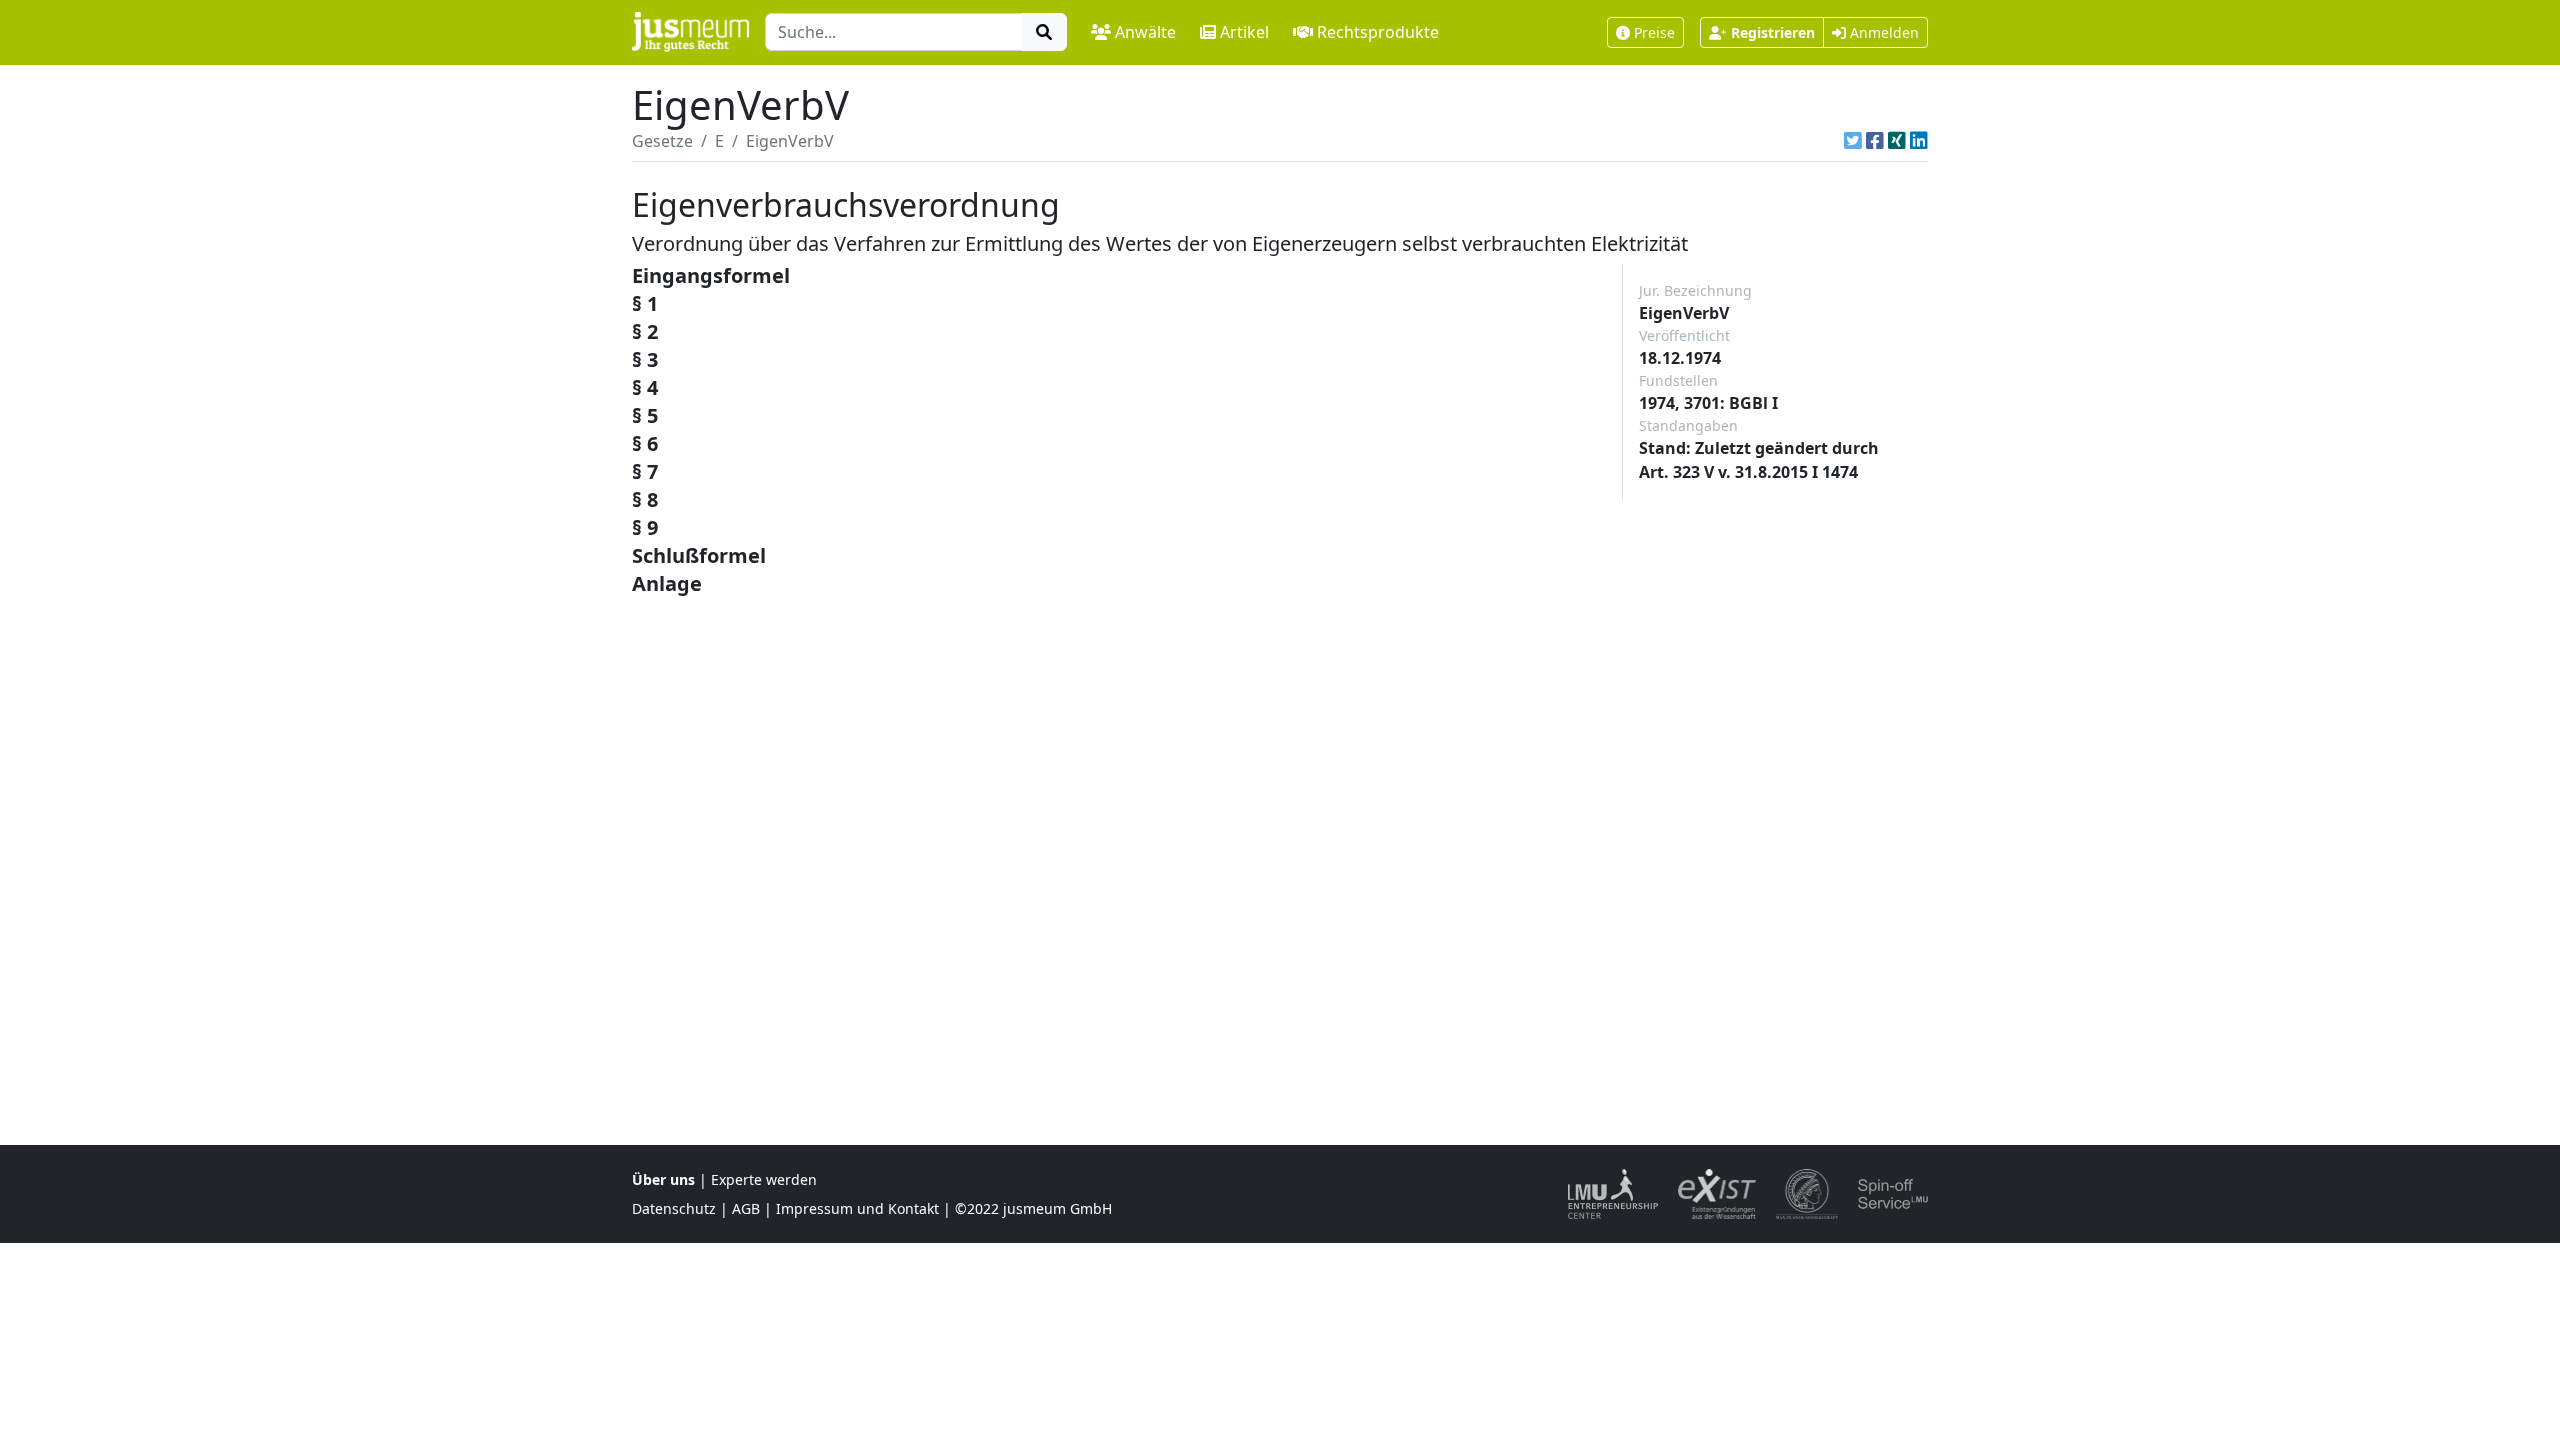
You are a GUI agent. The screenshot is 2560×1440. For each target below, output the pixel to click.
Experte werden (764, 1179)
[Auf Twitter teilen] (1853, 141)
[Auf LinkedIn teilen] (1919, 141)
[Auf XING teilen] (1897, 141)
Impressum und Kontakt (857, 1208)
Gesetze (662, 141)
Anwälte (1145, 32)
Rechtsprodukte (1378, 32)
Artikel (1244, 32)
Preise (1654, 32)
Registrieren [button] (1773, 32)
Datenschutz (674, 1208)
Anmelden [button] (1882, 32)
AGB (746, 1208)
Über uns (663, 1179)
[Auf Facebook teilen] (1875, 141)
